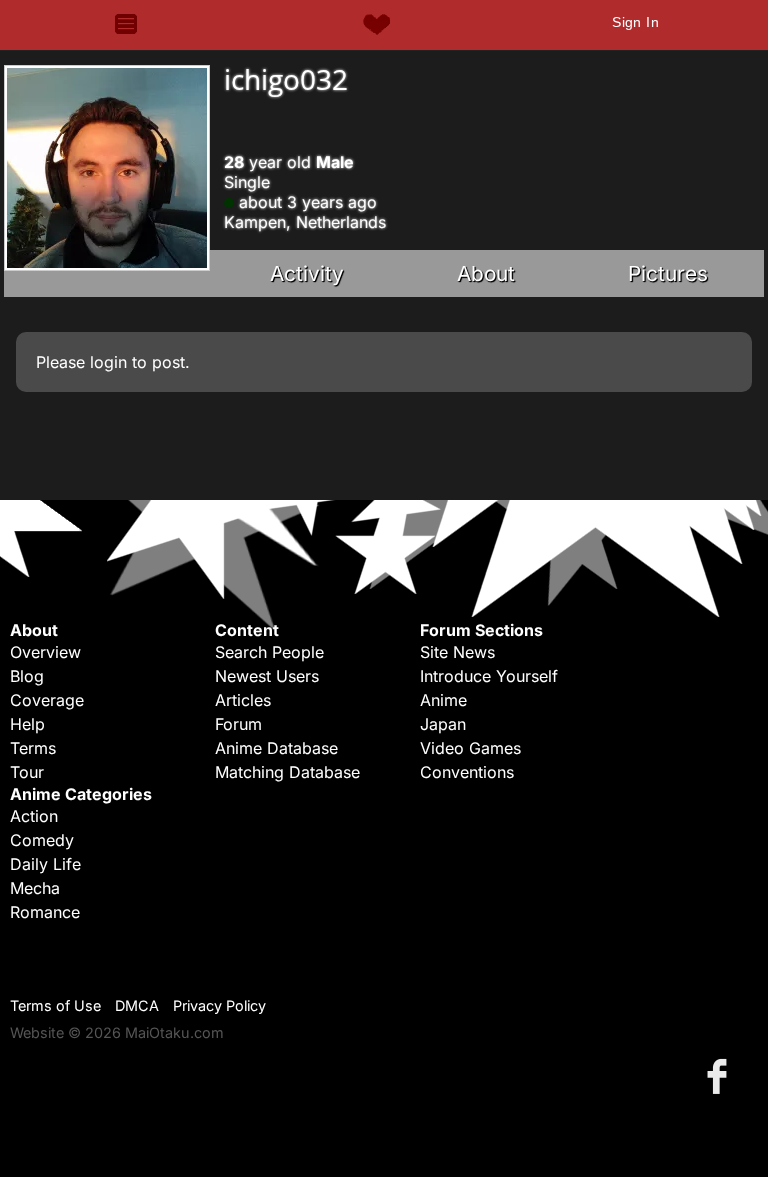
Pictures (668, 273)
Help (27, 724)
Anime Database (276, 748)
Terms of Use (55, 1005)
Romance (45, 912)
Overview (45, 652)
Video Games (470, 748)
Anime (443, 700)
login (108, 362)
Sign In (635, 22)
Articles (243, 700)
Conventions (467, 772)
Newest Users (267, 676)
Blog (27, 676)
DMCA (137, 1005)
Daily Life (45, 864)
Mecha (35, 888)
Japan (443, 724)
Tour (27, 772)
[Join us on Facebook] (721, 1075)
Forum (238, 724)
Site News (457, 652)
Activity (307, 273)
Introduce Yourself (489, 676)
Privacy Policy (219, 1005)
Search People (269, 652)
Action (34, 816)
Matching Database (287, 772)
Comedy (42, 840)
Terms (33, 748)
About (486, 273)
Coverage (47, 700)
